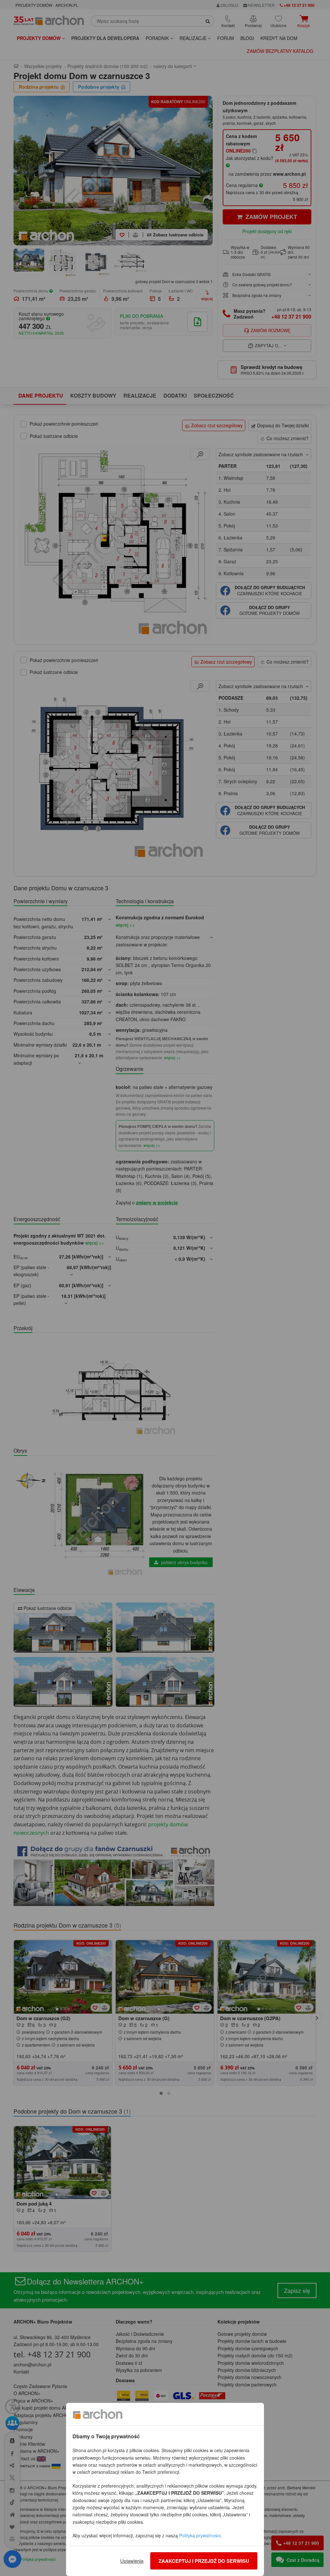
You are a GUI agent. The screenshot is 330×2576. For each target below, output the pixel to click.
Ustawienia (132, 2561)
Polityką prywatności (200, 2535)
